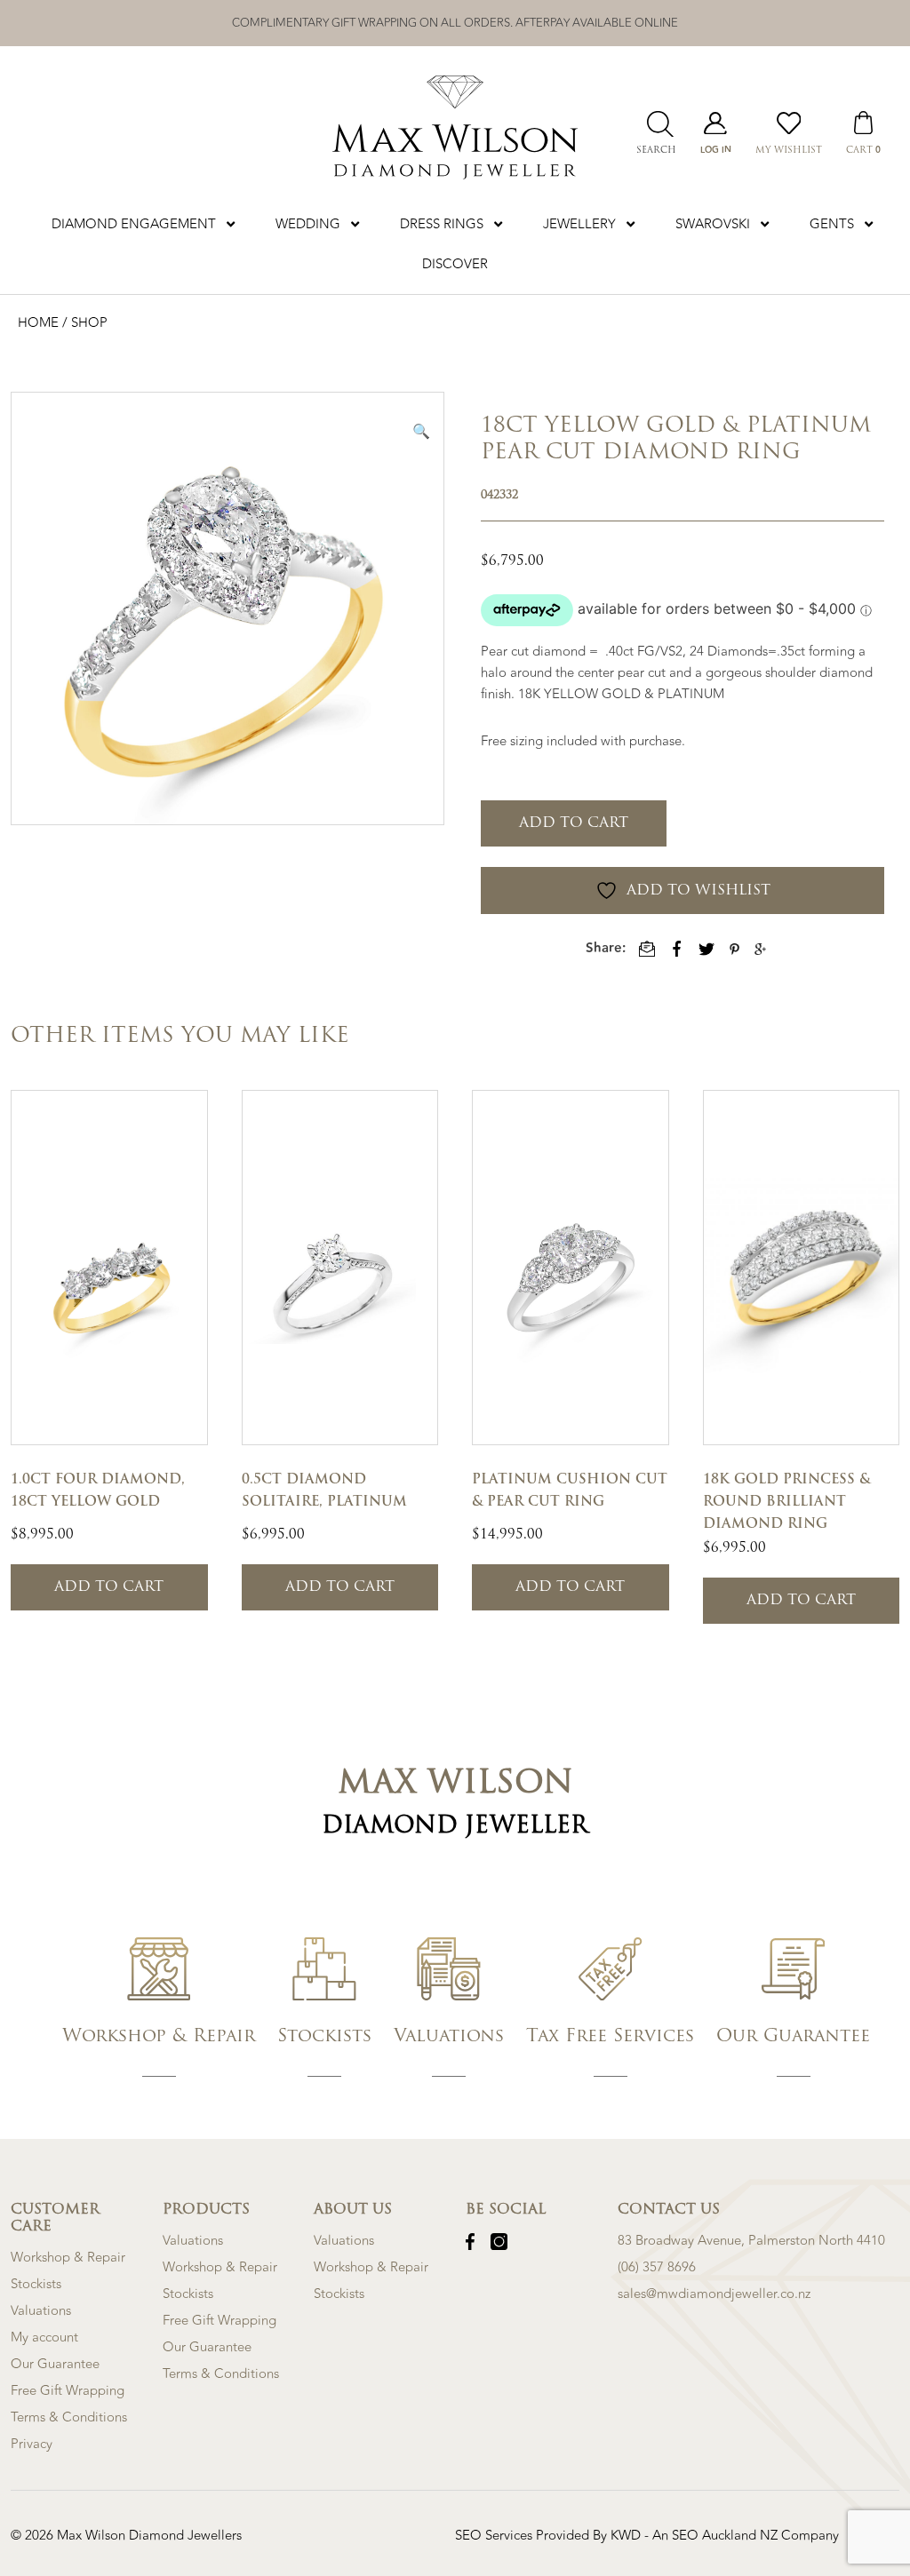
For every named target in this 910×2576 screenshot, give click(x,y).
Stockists (36, 2284)
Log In (716, 150)
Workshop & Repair (68, 2258)
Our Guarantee (55, 2364)
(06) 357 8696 (657, 2267)
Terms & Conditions (69, 2417)
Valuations (41, 2311)
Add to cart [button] (109, 1587)
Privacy (32, 2444)
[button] (421, 431)
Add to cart (574, 823)
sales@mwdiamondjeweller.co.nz (714, 2294)
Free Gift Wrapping (68, 2391)
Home (40, 323)
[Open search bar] (656, 124)
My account (44, 2337)
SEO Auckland (716, 2536)
